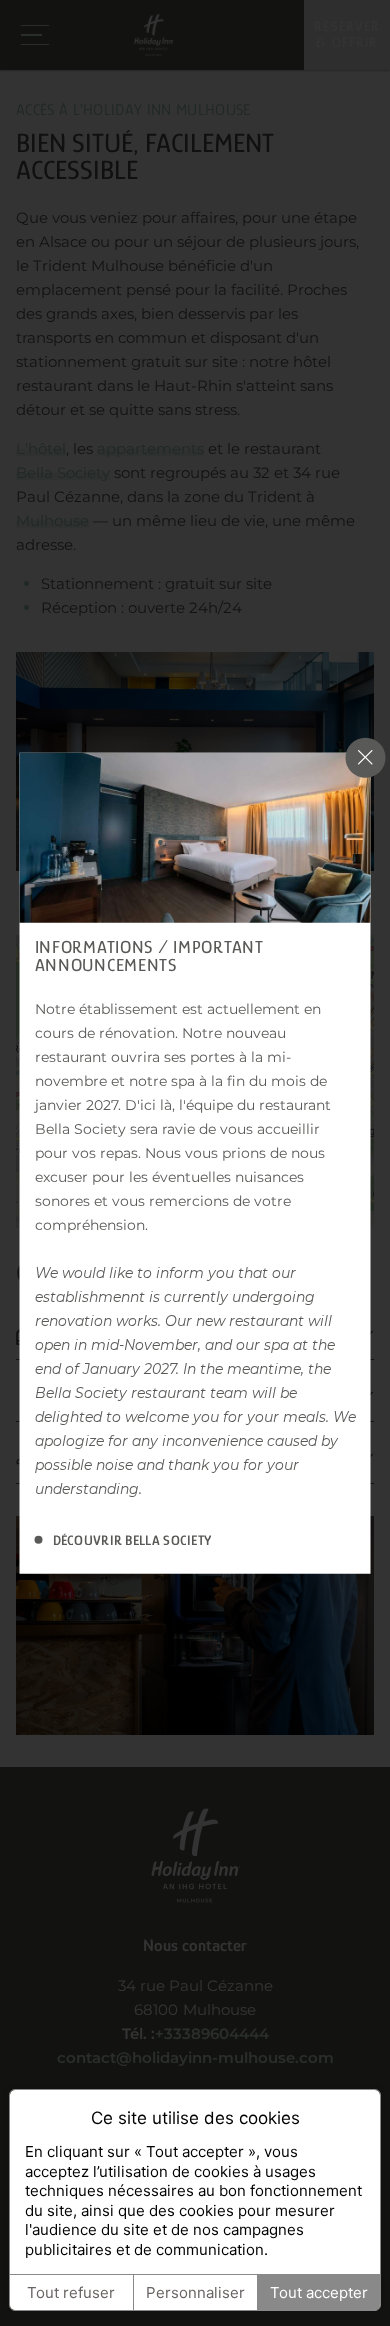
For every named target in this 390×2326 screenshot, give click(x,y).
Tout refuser (71, 2292)
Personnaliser (195, 2292)
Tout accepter (319, 2292)
